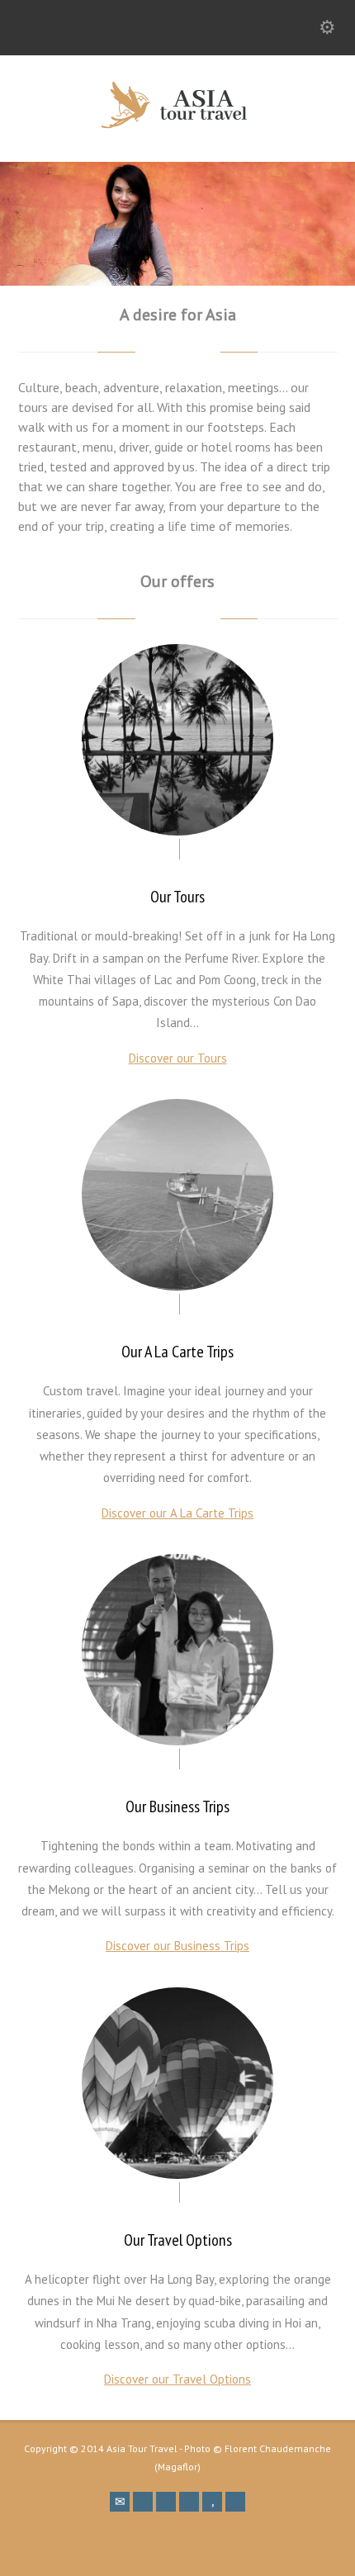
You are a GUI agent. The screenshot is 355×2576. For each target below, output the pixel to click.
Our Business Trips (177, 1807)
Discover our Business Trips (177, 1946)
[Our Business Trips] (177, 1650)
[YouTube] (212, 2502)
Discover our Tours (178, 1058)
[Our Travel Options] (177, 2083)
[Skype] (189, 2502)
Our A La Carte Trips (177, 1352)
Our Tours (177, 897)
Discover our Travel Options (177, 2379)
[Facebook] (143, 2502)
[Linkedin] (166, 2502)
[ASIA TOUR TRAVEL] (177, 125)
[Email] (120, 2502)
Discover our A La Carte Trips (177, 1513)
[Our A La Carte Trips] (177, 1195)
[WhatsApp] (235, 2502)
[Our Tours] (177, 740)
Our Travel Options (178, 2240)
